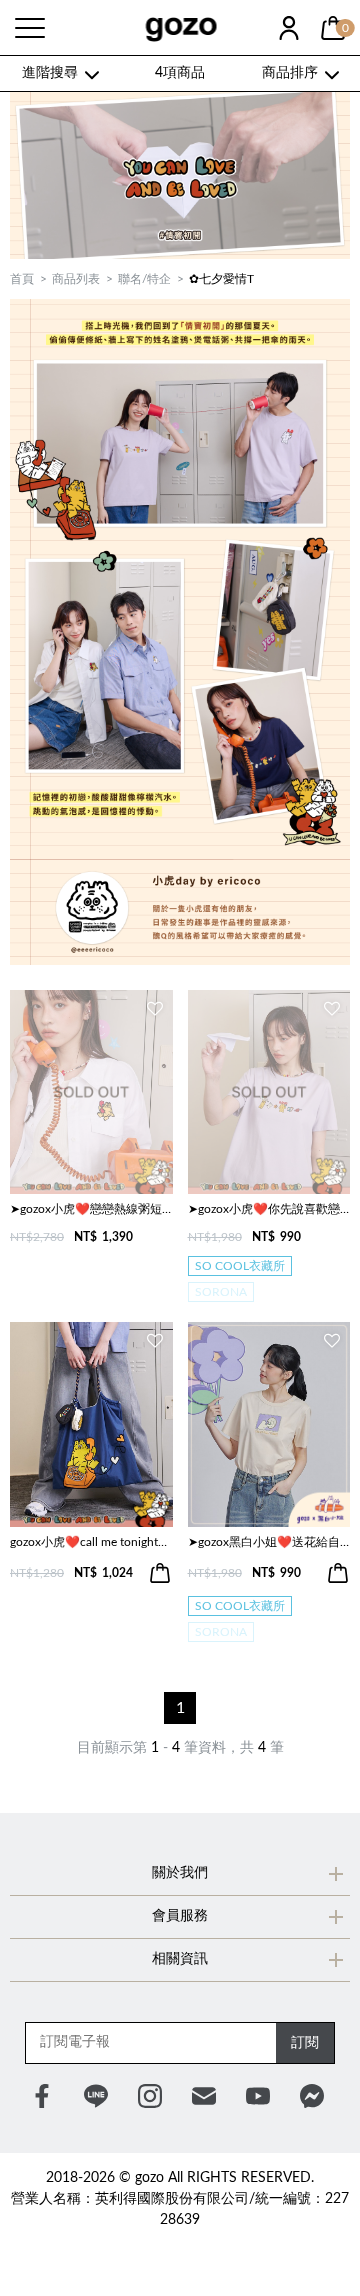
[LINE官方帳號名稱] (96, 2096)
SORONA (221, 1292)
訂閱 (305, 2043)
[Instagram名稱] (150, 2096)
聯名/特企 (144, 279)
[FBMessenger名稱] (312, 2096)
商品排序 (290, 73)
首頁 (22, 279)
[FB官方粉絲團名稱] (42, 2096)
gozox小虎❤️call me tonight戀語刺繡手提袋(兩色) (91, 1542)
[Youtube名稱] (258, 2096)
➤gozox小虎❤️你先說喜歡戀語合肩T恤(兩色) (269, 1209)
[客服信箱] (204, 2096)
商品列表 (76, 279)
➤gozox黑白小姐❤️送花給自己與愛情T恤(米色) (269, 1542)
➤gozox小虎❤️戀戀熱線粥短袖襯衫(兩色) (91, 1209)
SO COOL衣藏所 (240, 1266)
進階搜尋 (50, 73)
